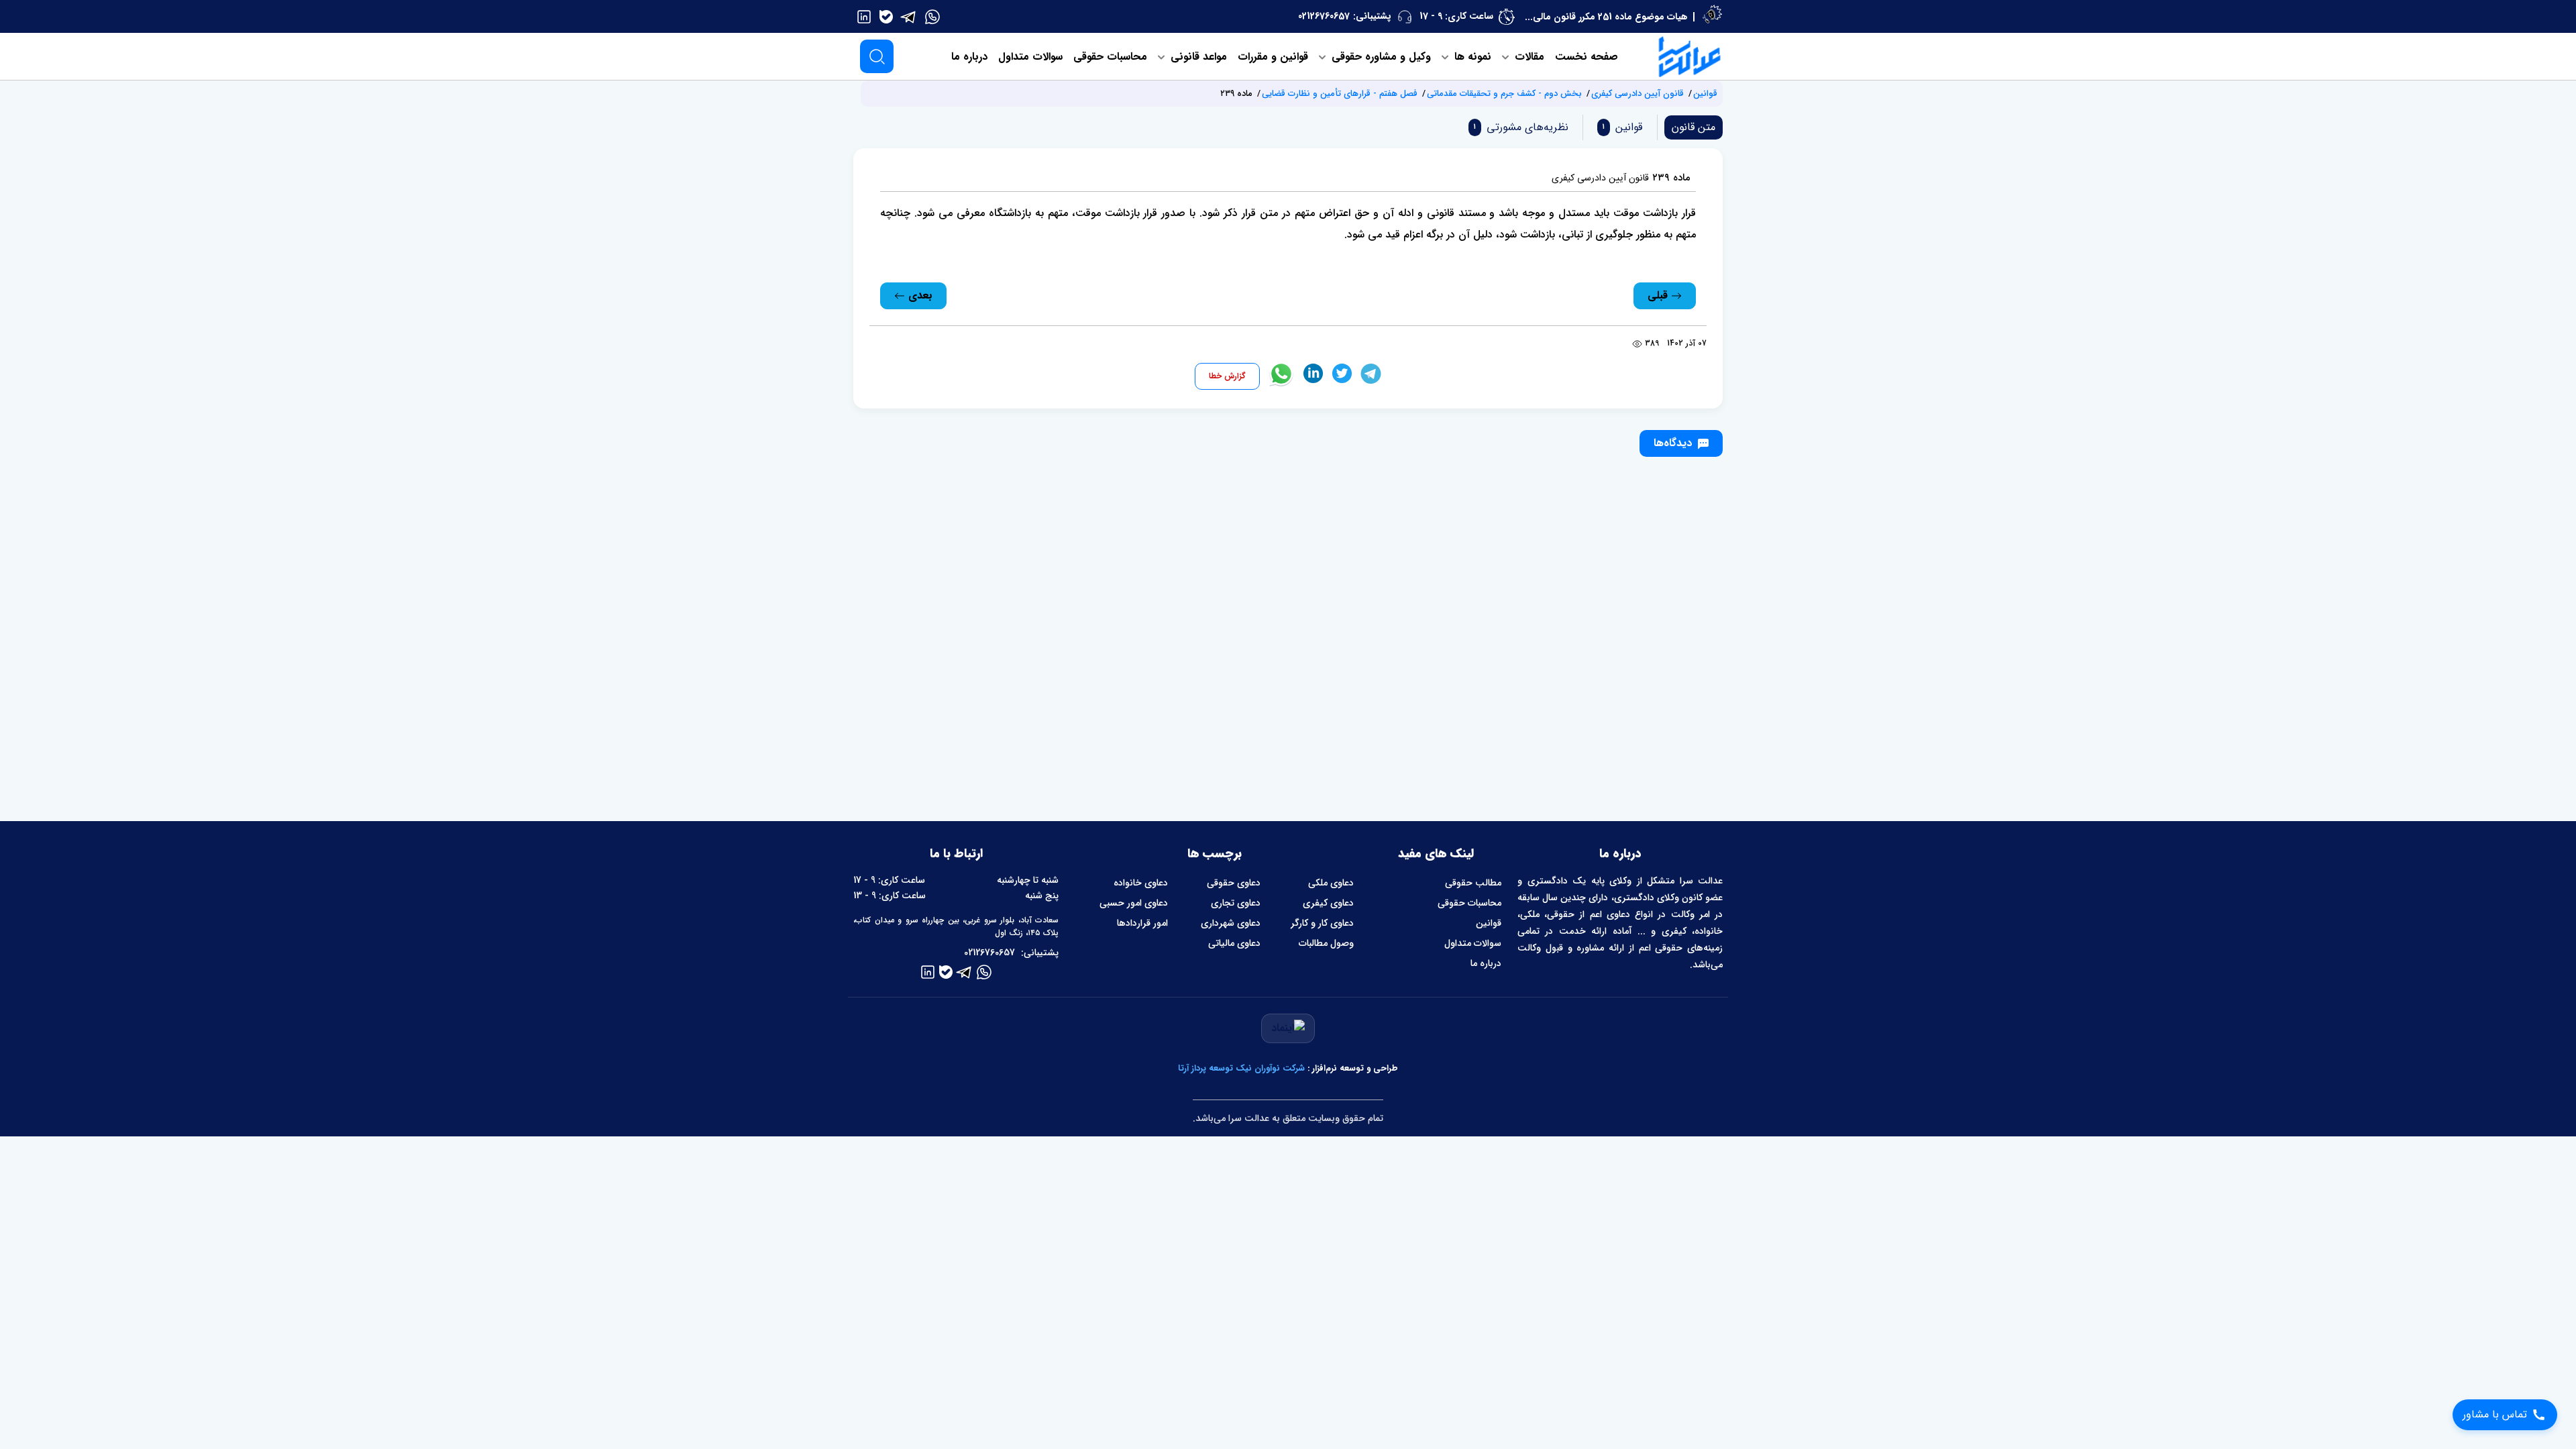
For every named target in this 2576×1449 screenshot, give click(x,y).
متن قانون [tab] (1694, 127)
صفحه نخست (1587, 57)
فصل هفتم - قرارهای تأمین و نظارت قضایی (1340, 94)
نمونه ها (1471, 57)
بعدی (919, 296)
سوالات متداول (1030, 57)
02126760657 (1324, 16)
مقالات (1528, 57)
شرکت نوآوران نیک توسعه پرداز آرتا (1241, 1068)
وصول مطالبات (1326, 943)
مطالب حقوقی (1473, 883)
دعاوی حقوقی (1234, 883)
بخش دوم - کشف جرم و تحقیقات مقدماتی (1504, 94)
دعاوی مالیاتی (1234, 943)
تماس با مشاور (2495, 1414)
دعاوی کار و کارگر (1322, 923)
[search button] (877, 56)
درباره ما (969, 57)
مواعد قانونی (1197, 57)
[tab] (1620, 127)
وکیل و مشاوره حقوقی (1380, 57)
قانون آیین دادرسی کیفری (1638, 94)
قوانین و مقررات (1273, 57)
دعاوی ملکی (1331, 883)
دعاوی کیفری (1328, 903)
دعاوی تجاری (1236, 903)
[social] (932, 16)
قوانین (1705, 94)
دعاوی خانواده (1141, 883)
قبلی (1659, 296)
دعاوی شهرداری (1231, 923)
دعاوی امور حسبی (1134, 903)
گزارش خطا (1227, 376)
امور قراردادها (1142, 923)
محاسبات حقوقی (1110, 57)
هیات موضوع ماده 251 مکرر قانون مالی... (1606, 17)
